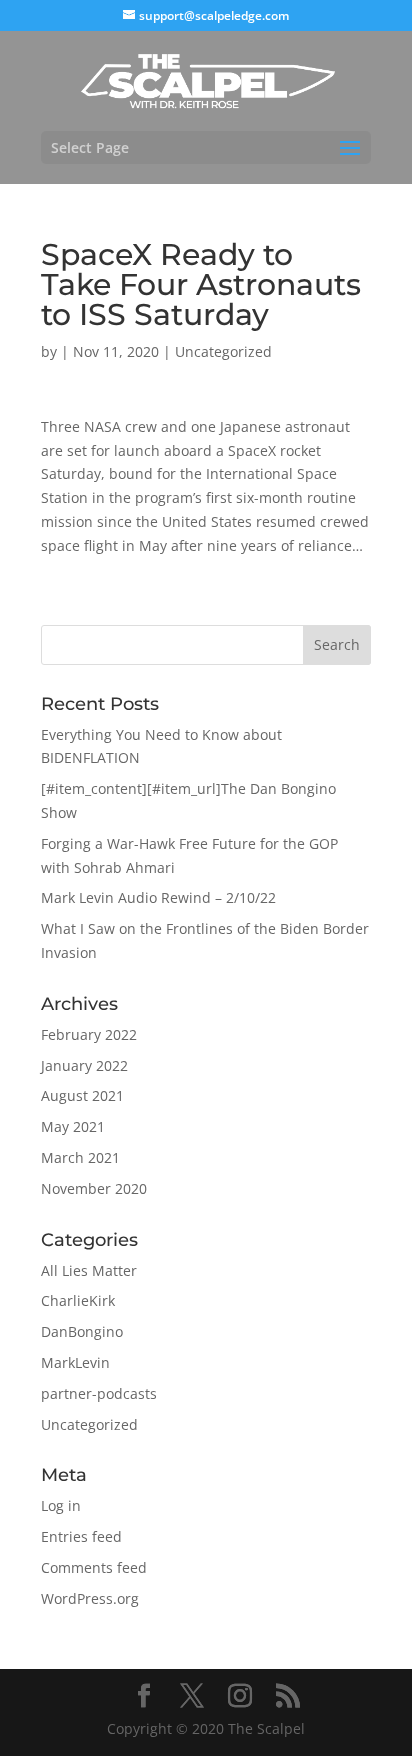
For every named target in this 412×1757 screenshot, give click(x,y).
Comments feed (94, 1567)
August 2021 (82, 1095)
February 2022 (89, 1034)
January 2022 (84, 1065)
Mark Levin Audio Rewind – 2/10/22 (158, 897)
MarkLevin (75, 1362)
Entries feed (81, 1536)
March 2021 (80, 1157)
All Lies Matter (89, 1270)
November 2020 (94, 1188)
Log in (61, 1505)
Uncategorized (223, 351)
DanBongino (82, 1331)
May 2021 (73, 1126)
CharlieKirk (78, 1300)
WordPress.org (90, 1598)
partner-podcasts (99, 1393)
